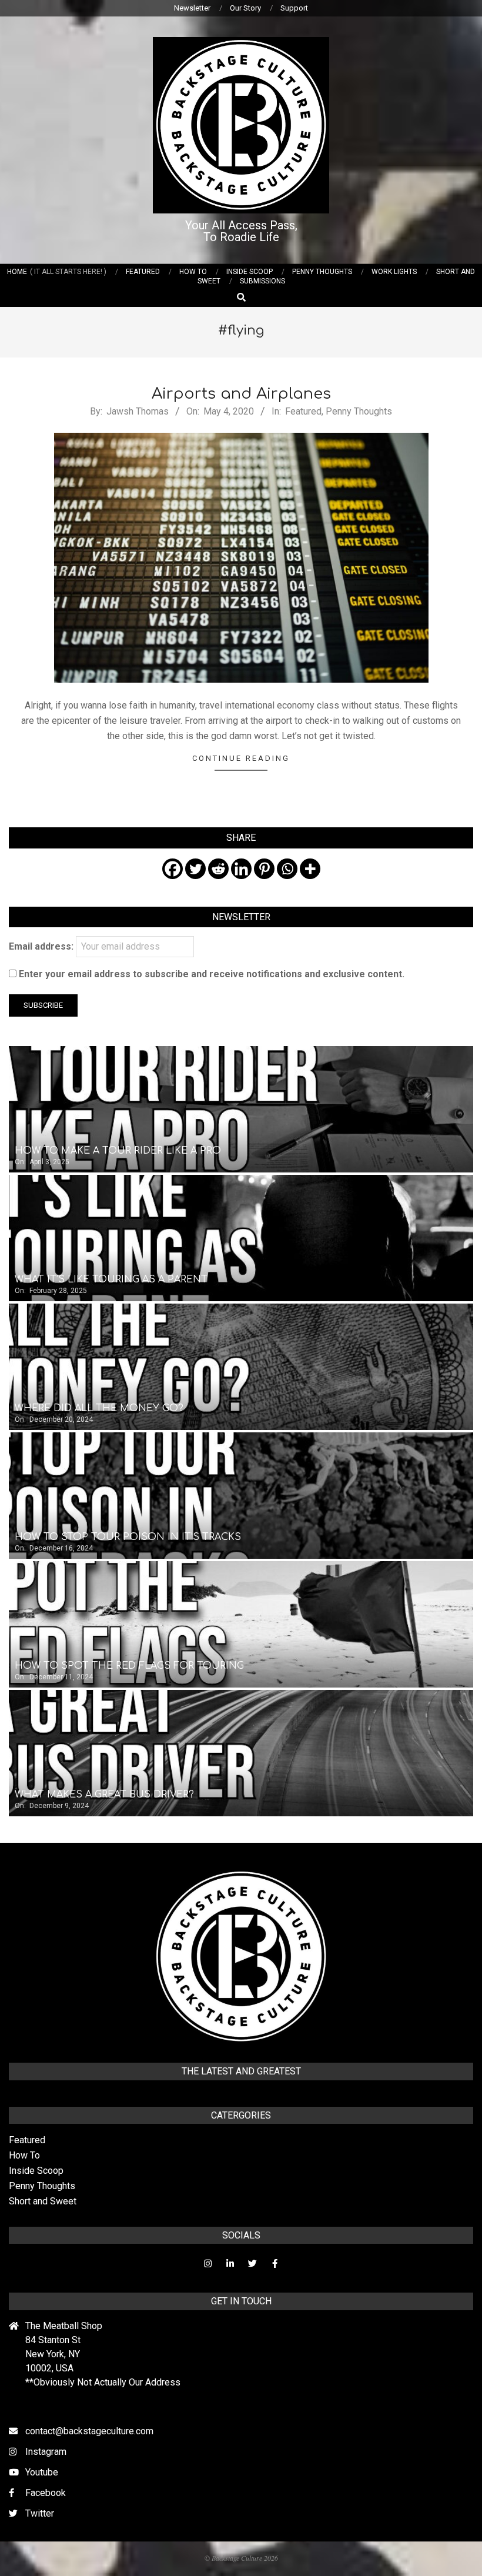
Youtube (42, 2472)
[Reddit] (218, 869)
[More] (310, 869)
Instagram (46, 2452)
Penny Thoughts (359, 411)
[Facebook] (173, 869)
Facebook (46, 2493)
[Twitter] (195, 869)
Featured (303, 411)
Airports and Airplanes (241, 394)
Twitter (40, 2513)
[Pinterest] (264, 869)
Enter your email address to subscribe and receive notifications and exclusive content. (210, 974)
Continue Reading (241, 758)
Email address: (42, 946)
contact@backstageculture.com (89, 2431)
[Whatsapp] (287, 869)
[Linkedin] (241, 869)
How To (24, 2155)
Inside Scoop (36, 2171)
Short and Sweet (43, 2201)
